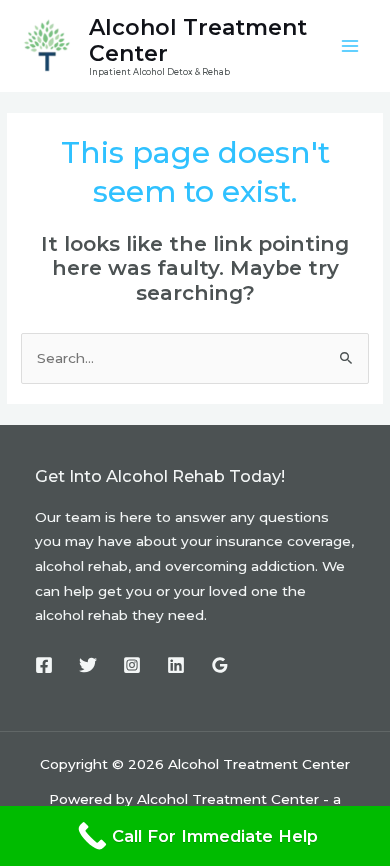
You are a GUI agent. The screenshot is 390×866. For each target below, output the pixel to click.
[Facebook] (44, 665)
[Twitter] (88, 665)
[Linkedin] (176, 665)
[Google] (220, 665)
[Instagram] (132, 665)
